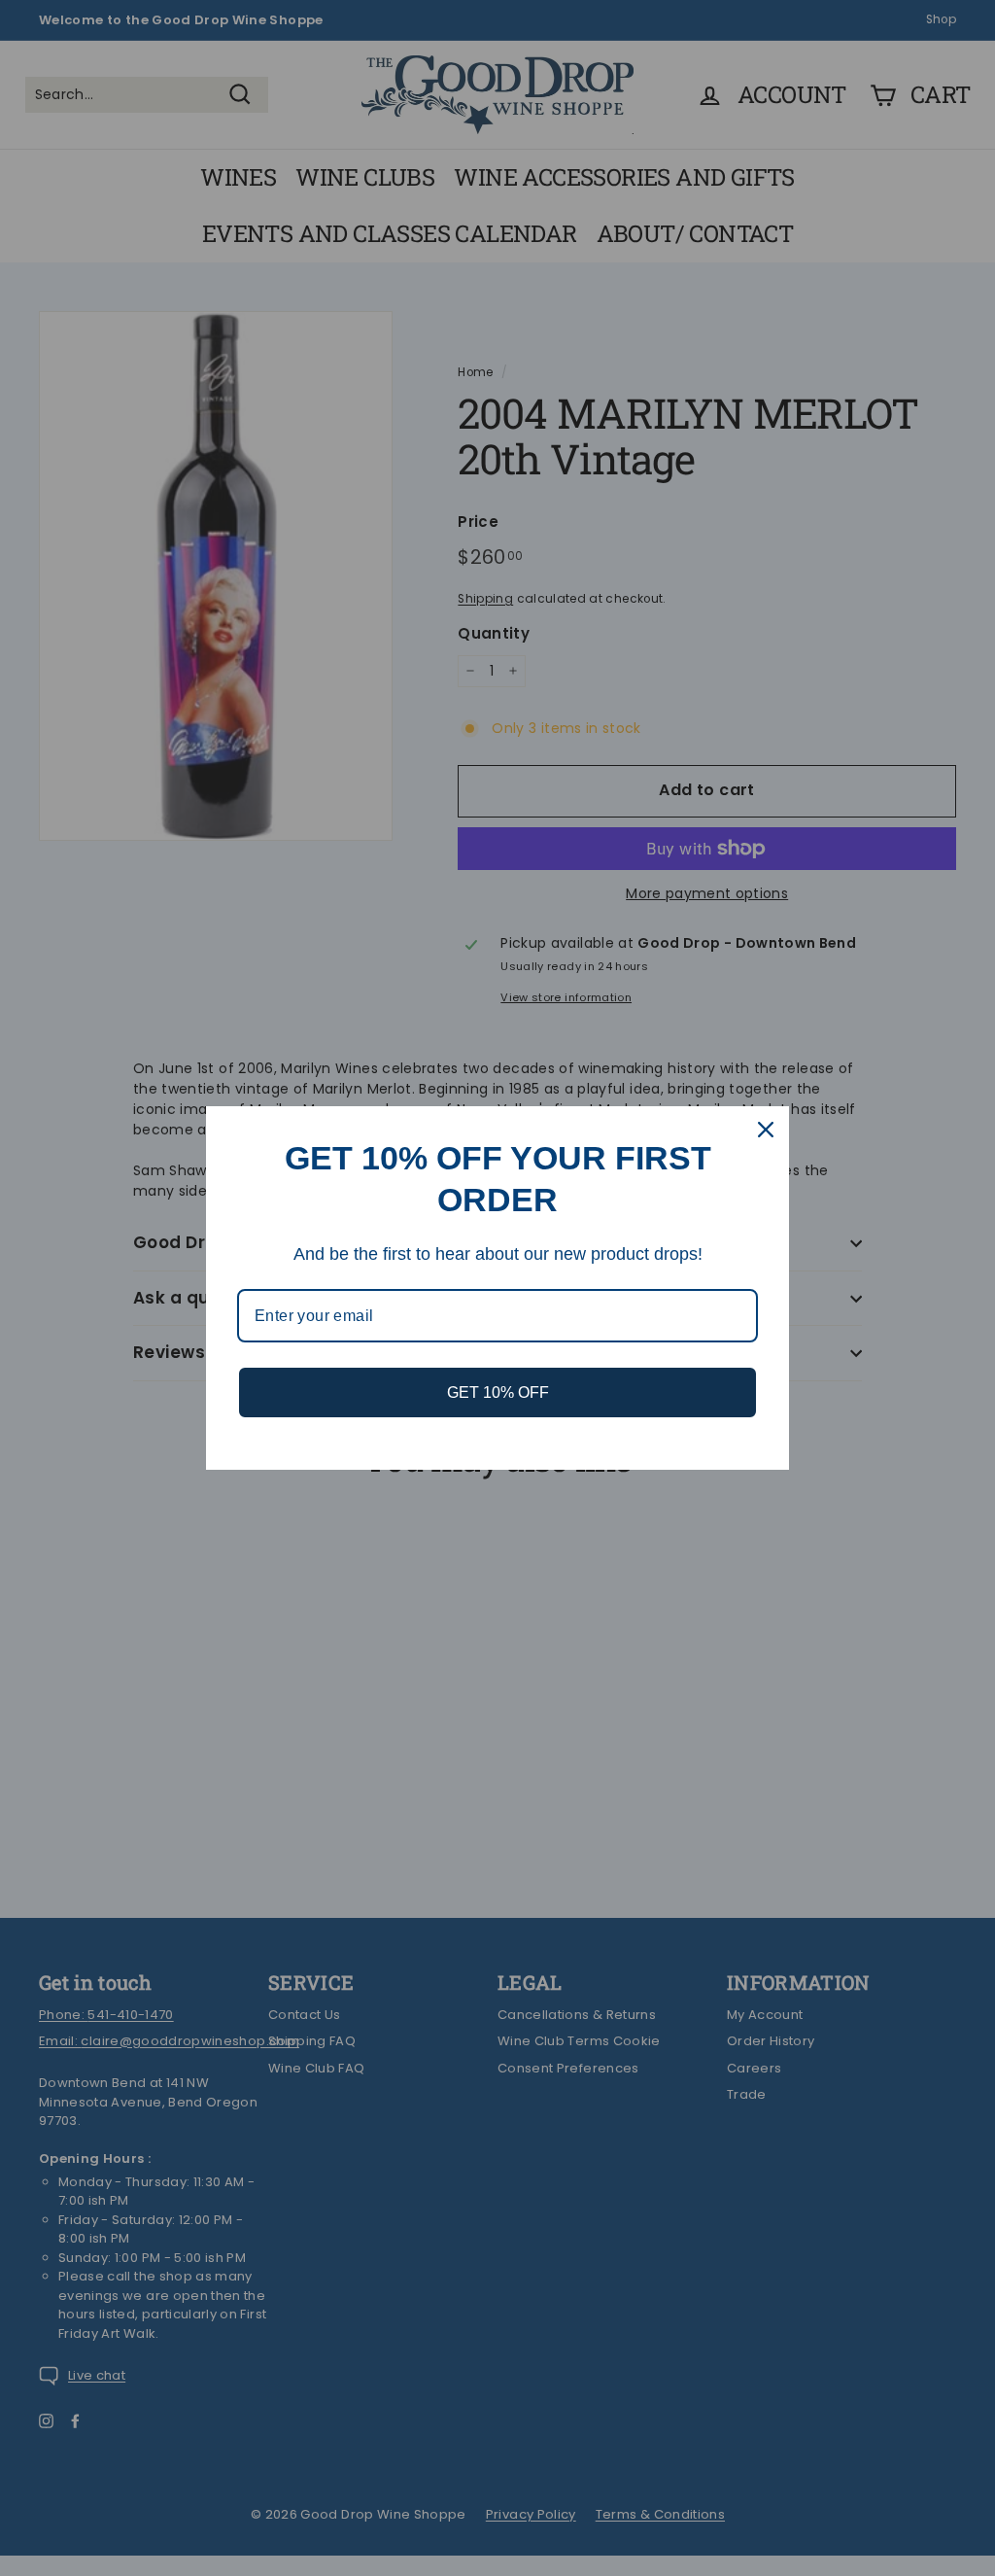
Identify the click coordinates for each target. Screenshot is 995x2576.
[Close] (766, 1130)
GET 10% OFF (498, 1392)
